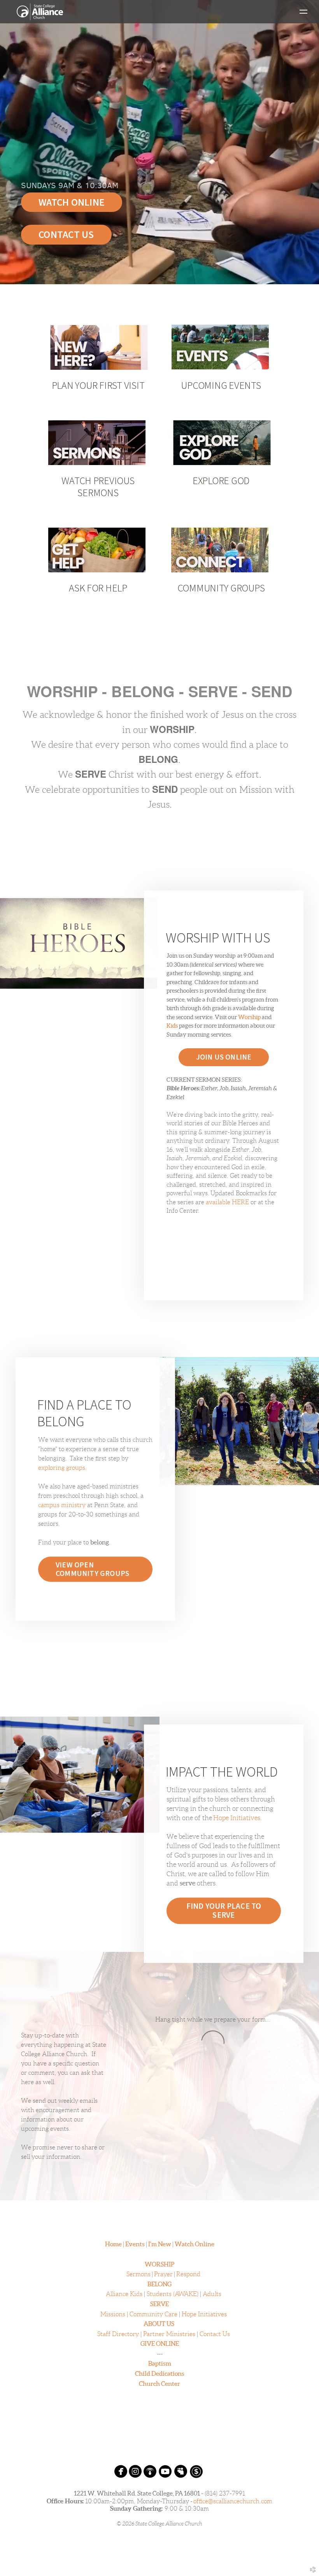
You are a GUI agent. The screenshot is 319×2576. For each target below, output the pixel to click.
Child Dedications (160, 2373)
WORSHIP (159, 2264)
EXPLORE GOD (221, 480)
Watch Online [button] (72, 202)
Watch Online (195, 2244)
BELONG (159, 2284)
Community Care (153, 2314)
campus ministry (62, 1505)
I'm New (160, 2244)
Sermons (138, 2274)
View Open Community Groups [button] (92, 1569)
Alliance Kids (124, 2294)
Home (113, 2244)
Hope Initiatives (237, 1818)
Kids (172, 1026)
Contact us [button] (66, 234)
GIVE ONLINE (160, 2343)
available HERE (227, 1202)
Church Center (159, 2384)
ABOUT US (159, 2324)
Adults (212, 2294)
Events (135, 2244)
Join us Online (224, 1057)
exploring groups (62, 1468)
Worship (250, 1017)
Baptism (160, 2363)
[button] (224, 1911)
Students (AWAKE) (173, 2294)
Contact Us (215, 2334)
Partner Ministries (169, 2334)
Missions (113, 2314)
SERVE (159, 2304)
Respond (188, 2274)
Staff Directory (118, 2334)
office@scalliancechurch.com (233, 2501)
